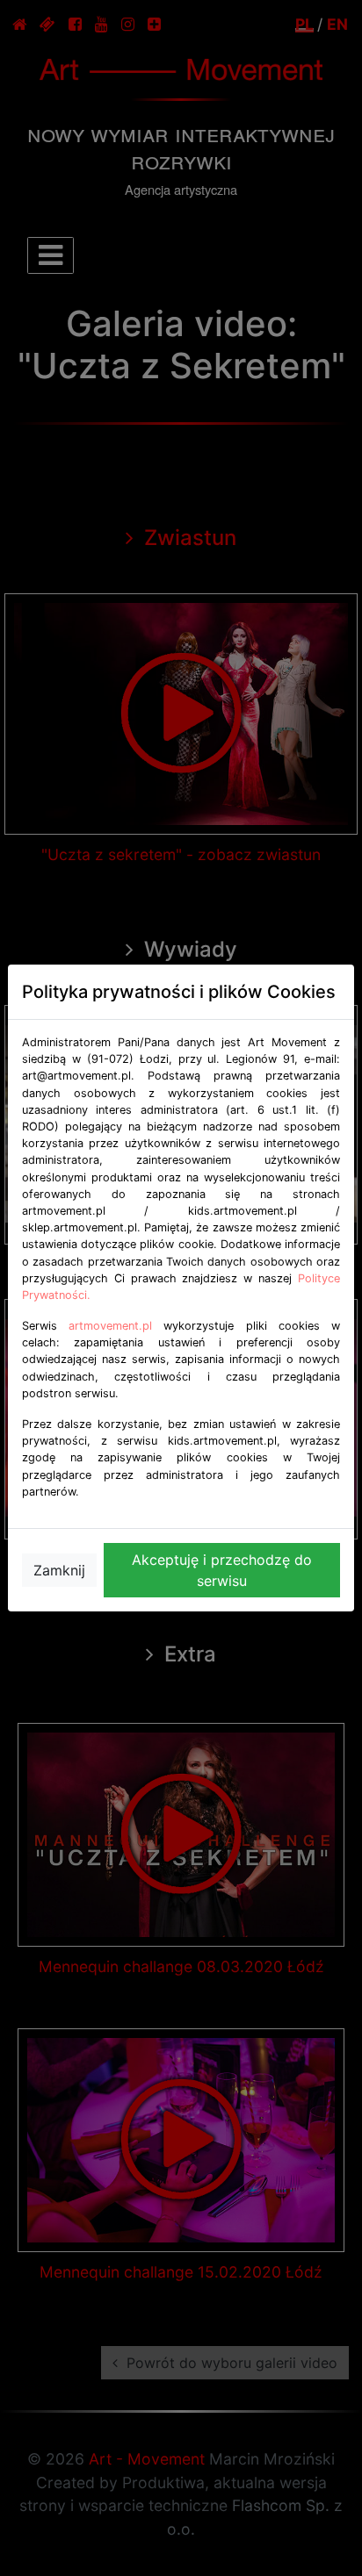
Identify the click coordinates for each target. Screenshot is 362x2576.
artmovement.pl (110, 1326)
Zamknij (59, 1570)
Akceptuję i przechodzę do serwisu (222, 1570)
